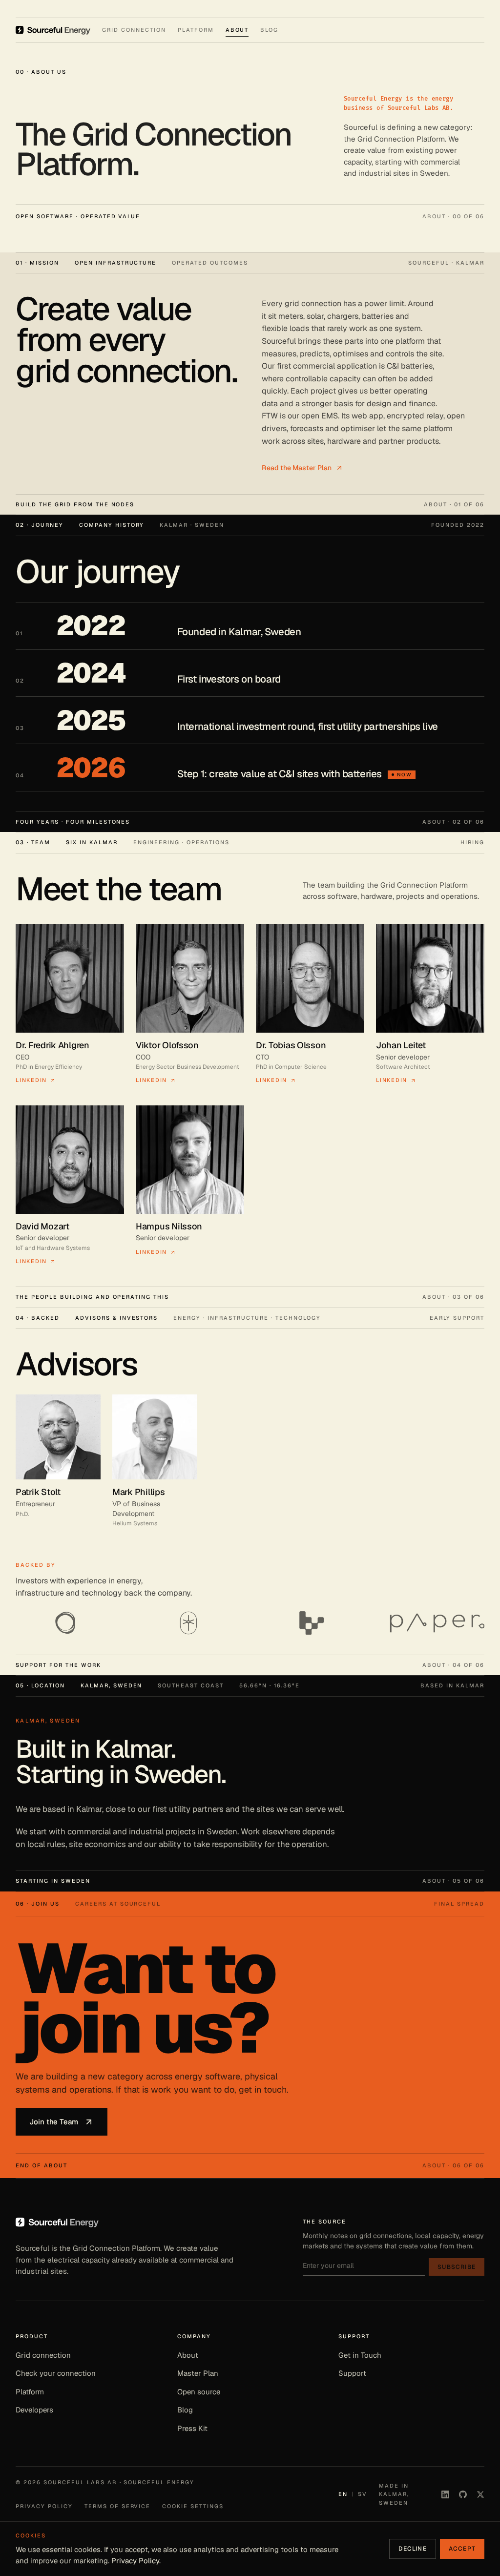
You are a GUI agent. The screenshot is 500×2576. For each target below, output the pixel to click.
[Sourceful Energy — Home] (53, 30)
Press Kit (192, 2428)
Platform (30, 2392)
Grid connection (43, 2355)
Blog (185, 2410)
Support (352, 2373)
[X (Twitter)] (480, 2494)
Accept (462, 2549)
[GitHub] (463, 2494)
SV (363, 2494)
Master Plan (198, 2373)
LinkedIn (31, 1080)
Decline (412, 2549)
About (188, 2355)
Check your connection (56, 2373)
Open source (199, 2392)
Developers (34, 2410)
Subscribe (457, 2267)
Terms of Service (118, 2506)
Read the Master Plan (297, 468)
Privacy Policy (44, 2506)
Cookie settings (193, 2506)
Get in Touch (360, 2355)
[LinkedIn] (445, 2494)
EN (343, 2494)
